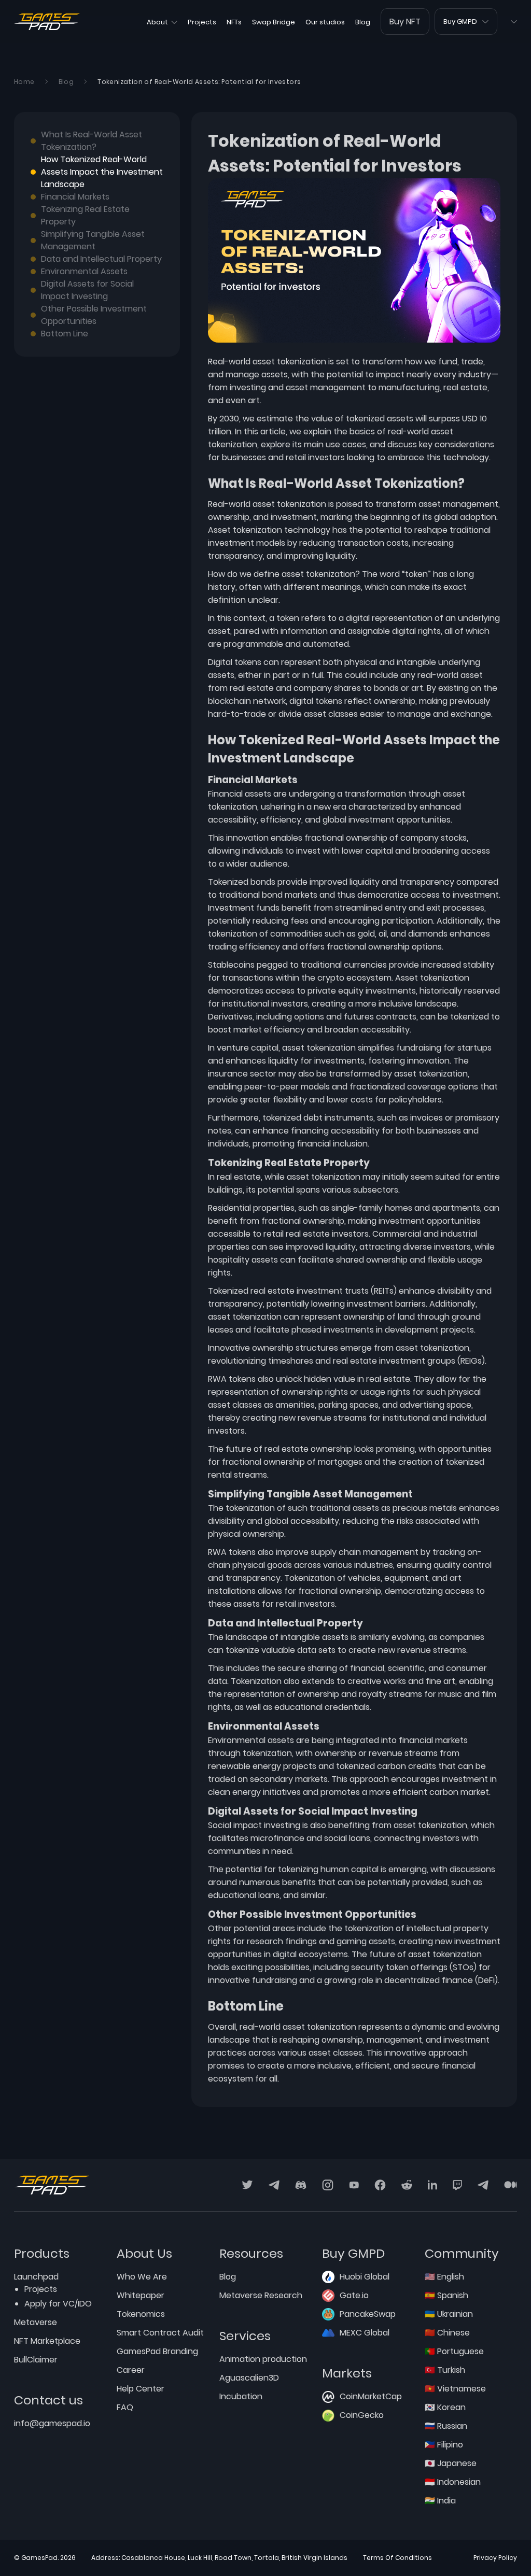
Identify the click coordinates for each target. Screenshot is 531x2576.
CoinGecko (362, 2415)
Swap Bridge (274, 22)
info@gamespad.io (52, 2423)
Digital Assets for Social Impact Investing (87, 290)
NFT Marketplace (47, 2341)
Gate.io (354, 2295)
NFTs (234, 22)
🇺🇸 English (444, 2277)
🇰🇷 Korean (445, 2407)
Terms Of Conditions (397, 2558)
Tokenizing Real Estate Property (85, 215)
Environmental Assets (84, 271)
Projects (202, 22)
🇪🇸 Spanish (446, 2295)
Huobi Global (365, 2277)
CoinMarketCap (371, 2396)
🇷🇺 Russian (446, 2426)
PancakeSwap (368, 2314)
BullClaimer (36, 2360)
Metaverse (36, 2322)
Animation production (263, 2359)
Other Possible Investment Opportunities (94, 315)
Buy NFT (405, 22)
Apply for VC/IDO (58, 2304)
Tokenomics (141, 2314)
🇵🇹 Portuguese (454, 2351)
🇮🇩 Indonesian (453, 2482)
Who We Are (142, 2277)
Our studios (325, 22)
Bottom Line (65, 334)
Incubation (241, 2396)
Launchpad (36, 2277)
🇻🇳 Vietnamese (455, 2389)
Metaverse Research (261, 2295)
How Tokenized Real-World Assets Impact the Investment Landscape (102, 172)
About (157, 22)
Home (24, 82)
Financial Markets (75, 197)
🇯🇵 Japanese (451, 2463)
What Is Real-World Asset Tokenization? (92, 141)
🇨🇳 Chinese (447, 2333)
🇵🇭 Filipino (444, 2445)
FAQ (125, 2407)
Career (131, 2370)
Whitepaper (141, 2295)
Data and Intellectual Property (101, 259)
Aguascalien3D (249, 2378)
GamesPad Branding (157, 2351)
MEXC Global (365, 2333)
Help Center (141, 2389)
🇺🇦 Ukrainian (449, 2314)
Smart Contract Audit (160, 2333)
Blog (363, 22)
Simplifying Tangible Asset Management (93, 240)
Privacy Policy (495, 2558)
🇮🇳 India (440, 2501)
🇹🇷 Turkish (445, 2370)
